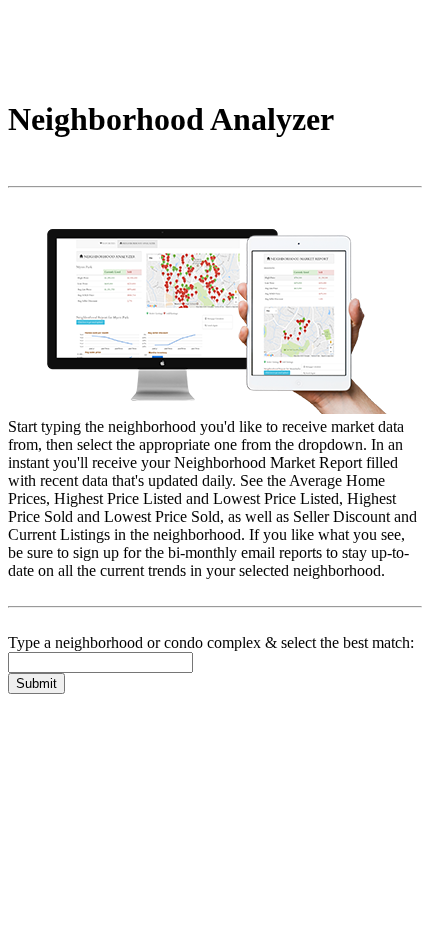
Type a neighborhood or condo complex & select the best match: (211, 642)
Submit (36, 683)
